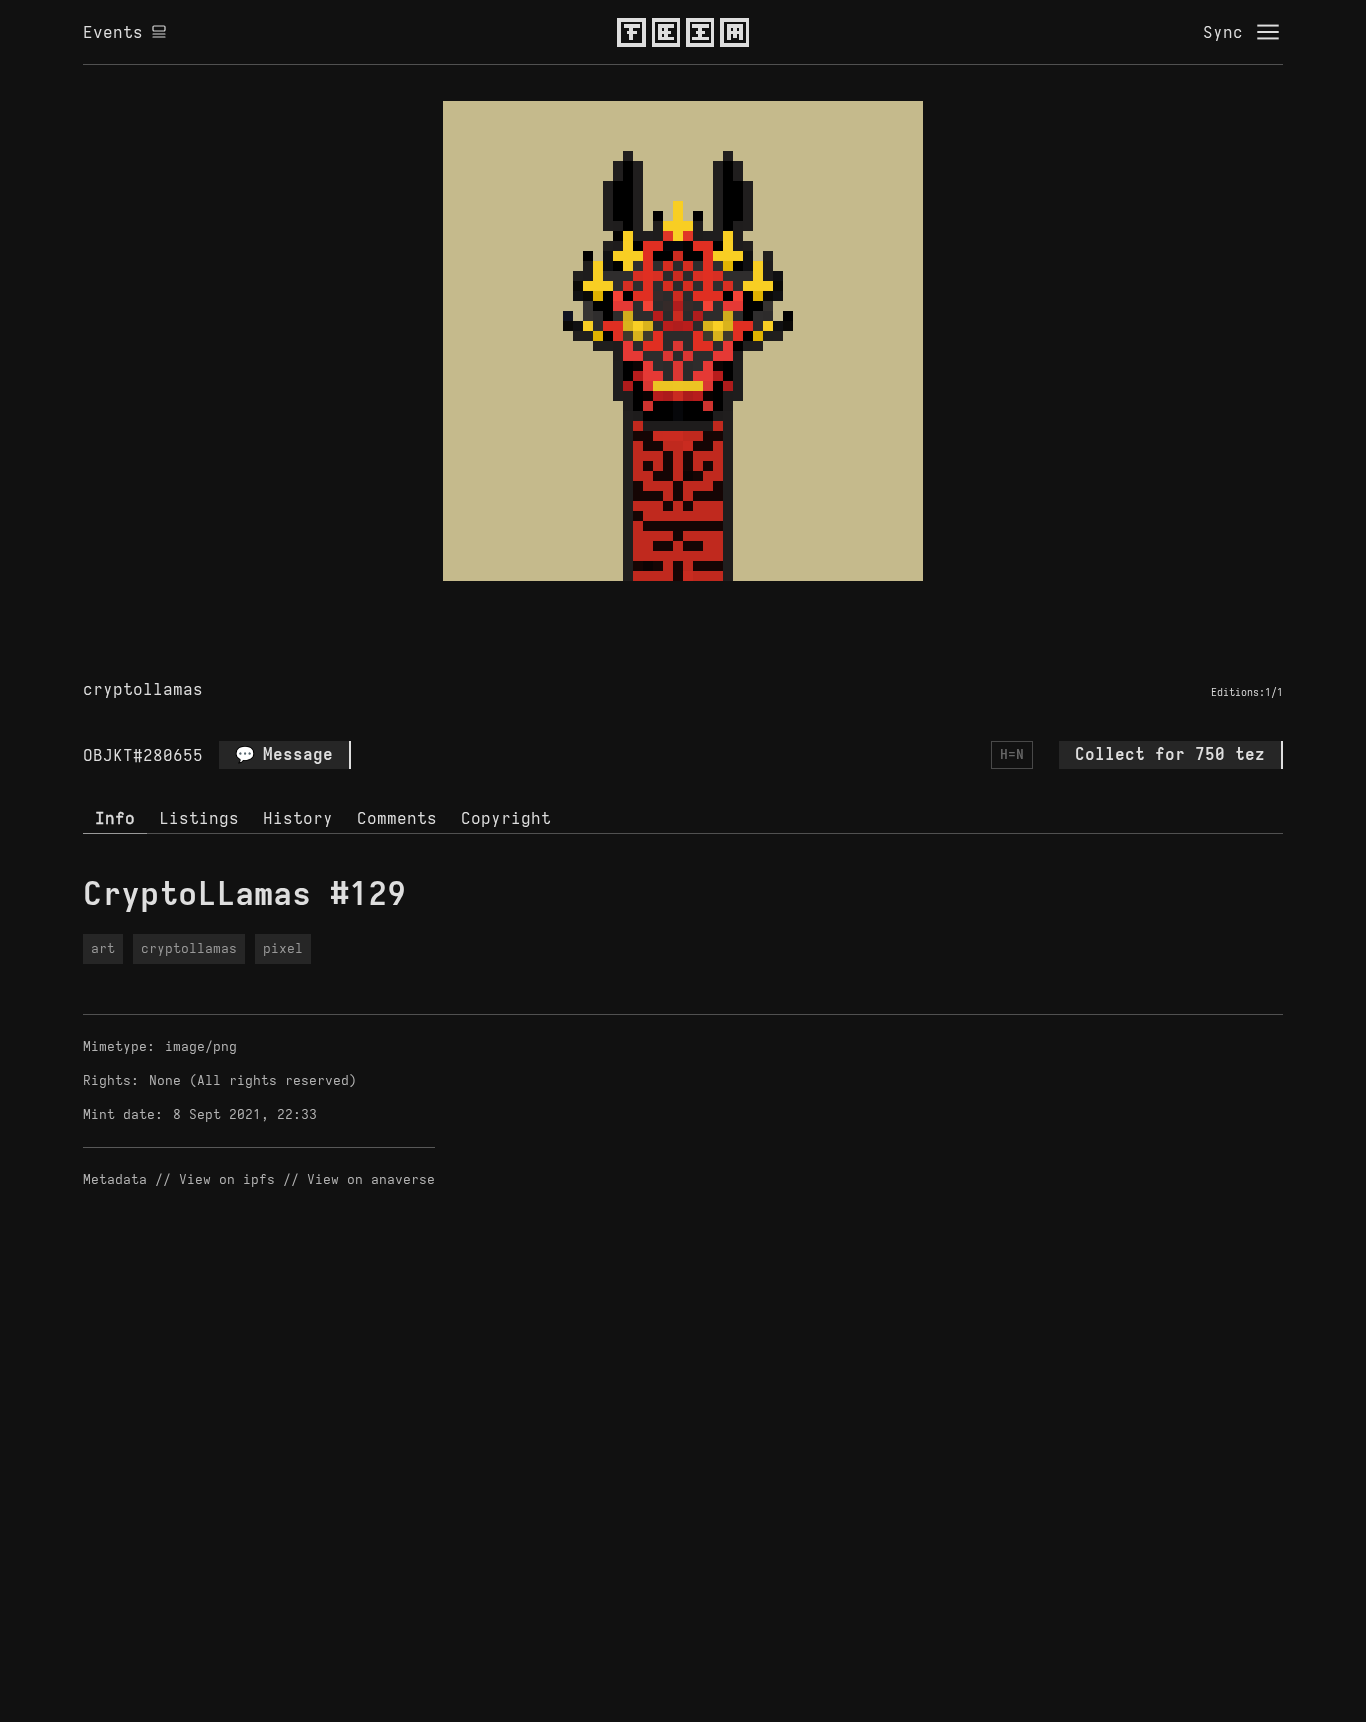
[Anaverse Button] (706, 604)
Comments (397, 818)
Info (115, 818)
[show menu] (1268, 32)
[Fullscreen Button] (660, 604)
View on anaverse (371, 1179)
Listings (199, 818)
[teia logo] (683, 32)
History (298, 818)
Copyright (506, 818)
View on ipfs (227, 1179)
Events (113, 32)
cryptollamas (143, 689)
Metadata (115, 1179)
